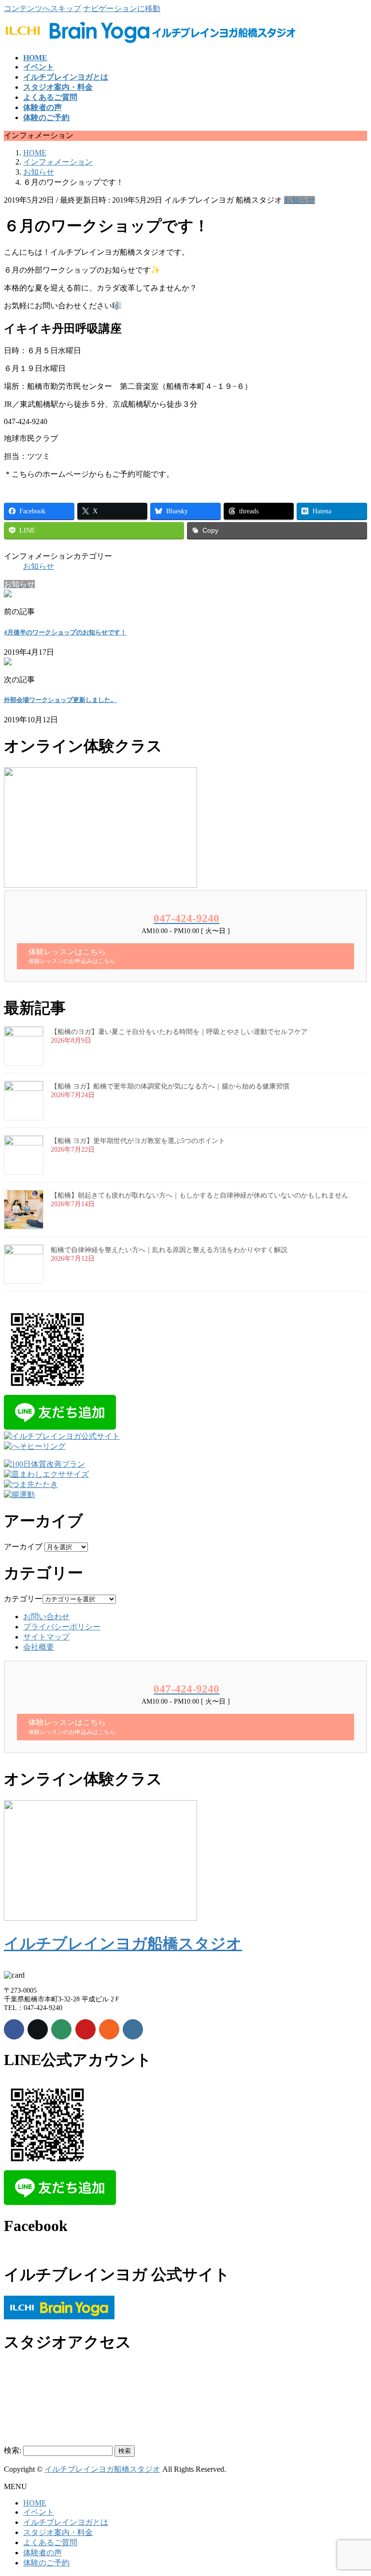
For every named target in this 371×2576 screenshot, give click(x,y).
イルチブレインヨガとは (66, 2522)
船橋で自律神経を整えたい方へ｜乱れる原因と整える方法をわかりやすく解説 (169, 1250)
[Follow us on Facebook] (14, 2029)
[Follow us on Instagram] (133, 2029)
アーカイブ (23, 1547)
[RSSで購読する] (109, 2029)
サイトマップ (46, 1637)
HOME (35, 2503)
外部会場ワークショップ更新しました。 (60, 700)
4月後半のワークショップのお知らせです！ (65, 632)
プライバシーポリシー (62, 1627)
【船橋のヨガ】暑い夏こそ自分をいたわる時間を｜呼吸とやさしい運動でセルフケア (179, 1032)
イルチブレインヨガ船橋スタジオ (123, 1943)
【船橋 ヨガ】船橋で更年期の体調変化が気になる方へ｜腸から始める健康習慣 (170, 1086)
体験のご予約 (46, 2563)
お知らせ (300, 200)
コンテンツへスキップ (43, 8)
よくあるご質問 (50, 2542)
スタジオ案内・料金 (58, 2532)
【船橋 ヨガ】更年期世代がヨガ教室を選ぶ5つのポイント (138, 1141)
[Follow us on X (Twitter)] (38, 2029)
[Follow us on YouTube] (86, 2029)
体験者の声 (43, 2553)
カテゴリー (23, 1599)
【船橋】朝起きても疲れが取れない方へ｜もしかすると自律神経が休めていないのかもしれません (200, 1195)
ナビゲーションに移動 (122, 8)
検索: (13, 2450)
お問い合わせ (46, 1617)
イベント (39, 2512)
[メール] (61, 2029)
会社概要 (39, 1647)
